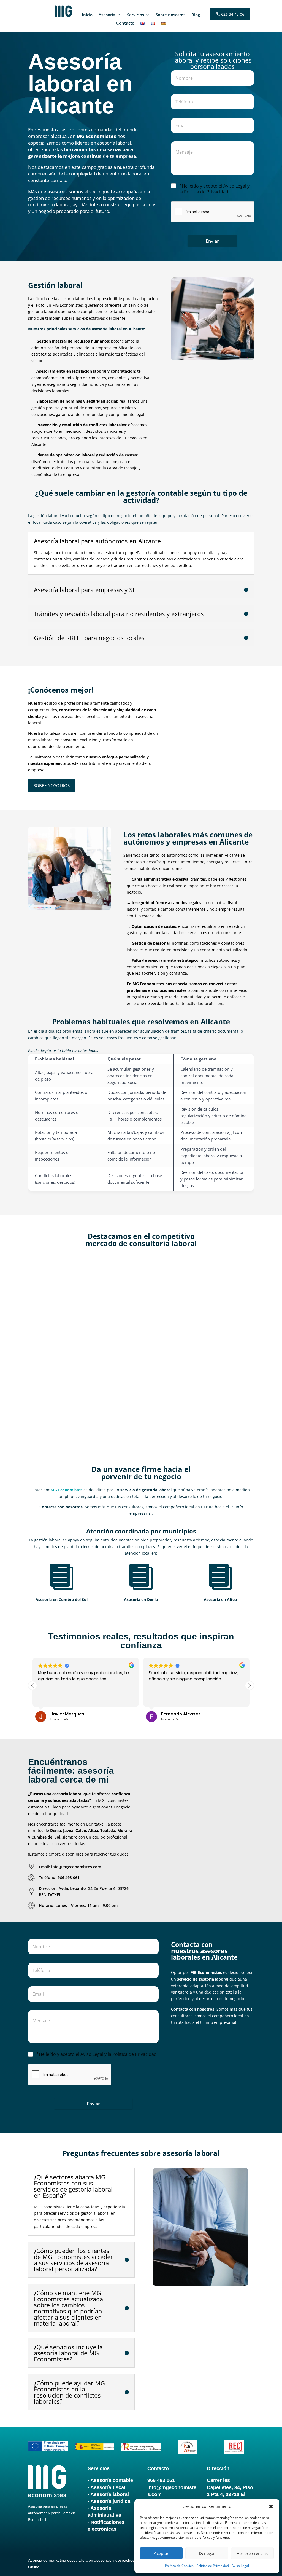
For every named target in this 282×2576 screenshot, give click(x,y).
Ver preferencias (252, 2553)
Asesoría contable (112, 2480)
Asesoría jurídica (110, 2501)
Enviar (212, 241)
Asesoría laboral (110, 2494)
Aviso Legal (240, 2566)
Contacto (125, 23)
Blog (196, 15)
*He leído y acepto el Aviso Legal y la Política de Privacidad (214, 189)
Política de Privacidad (213, 2566)
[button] (271, 2506)
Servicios (135, 15)
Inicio (87, 15)
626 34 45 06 (233, 14)
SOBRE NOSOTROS (52, 785)
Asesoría (107, 15)
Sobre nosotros (170, 15)
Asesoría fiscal (108, 2487)
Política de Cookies (179, 2566)
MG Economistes (60, 1284)
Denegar (207, 2553)
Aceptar (161, 2553)
